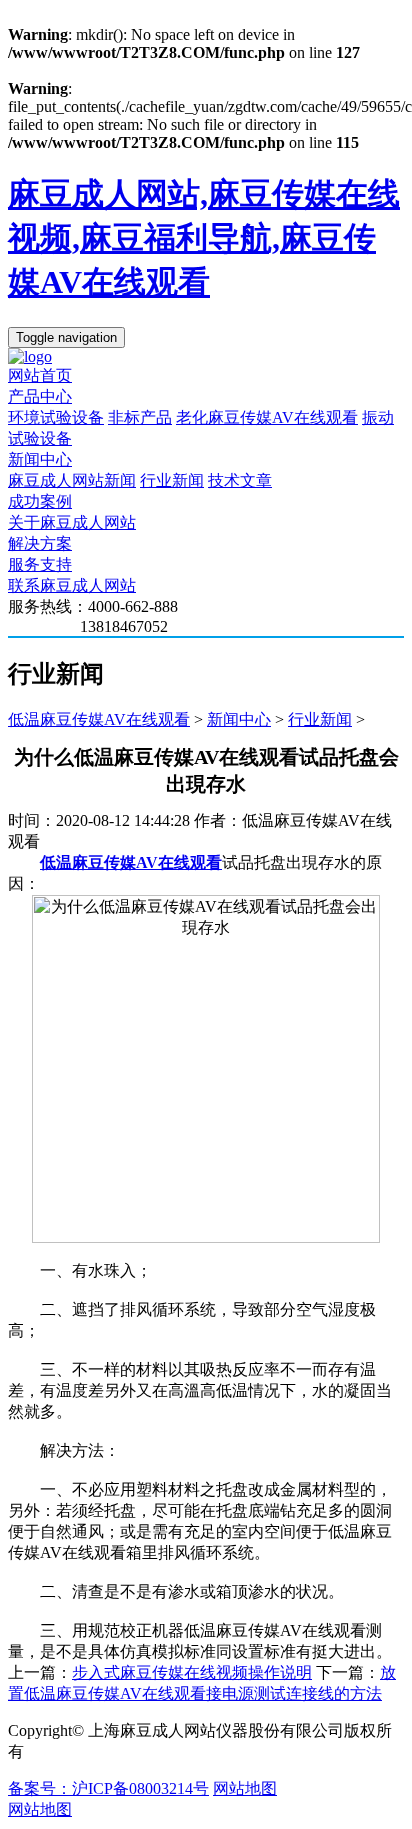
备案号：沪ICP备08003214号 (108, 1788)
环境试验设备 (56, 417)
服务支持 (40, 564)
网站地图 (245, 1788)
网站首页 (40, 375)
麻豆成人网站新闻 (72, 480)
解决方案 (40, 543)
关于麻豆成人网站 (72, 522)
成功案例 (40, 501)
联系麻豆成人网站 (72, 585)
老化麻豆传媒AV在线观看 (267, 417)
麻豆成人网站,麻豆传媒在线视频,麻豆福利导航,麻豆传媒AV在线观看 (204, 238)
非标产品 (140, 417)
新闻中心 (40, 459)
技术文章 (240, 480)
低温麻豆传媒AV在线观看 (99, 719)
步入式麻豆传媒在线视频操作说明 (192, 1672)
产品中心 (40, 396)
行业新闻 (172, 480)
